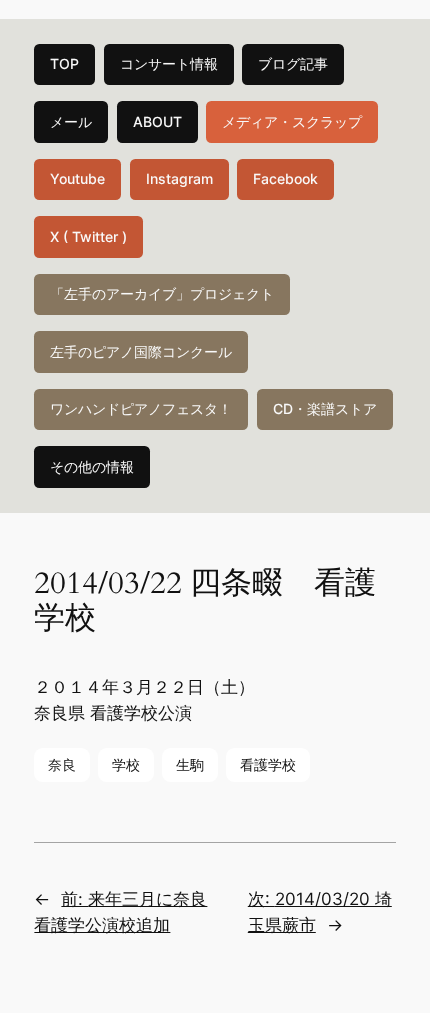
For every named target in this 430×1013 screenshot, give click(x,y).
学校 (126, 764)
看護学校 (268, 764)
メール (71, 121)
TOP (64, 63)
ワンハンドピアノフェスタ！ (141, 408)
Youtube (77, 178)
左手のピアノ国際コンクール (141, 351)
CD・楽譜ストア (325, 408)
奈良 (62, 764)
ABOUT (157, 121)
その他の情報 (92, 466)
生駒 (190, 764)
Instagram (179, 178)
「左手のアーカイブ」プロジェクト (162, 293)
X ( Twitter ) (88, 236)
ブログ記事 (293, 63)
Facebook (285, 178)
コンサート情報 (169, 63)
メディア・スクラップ (292, 121)
